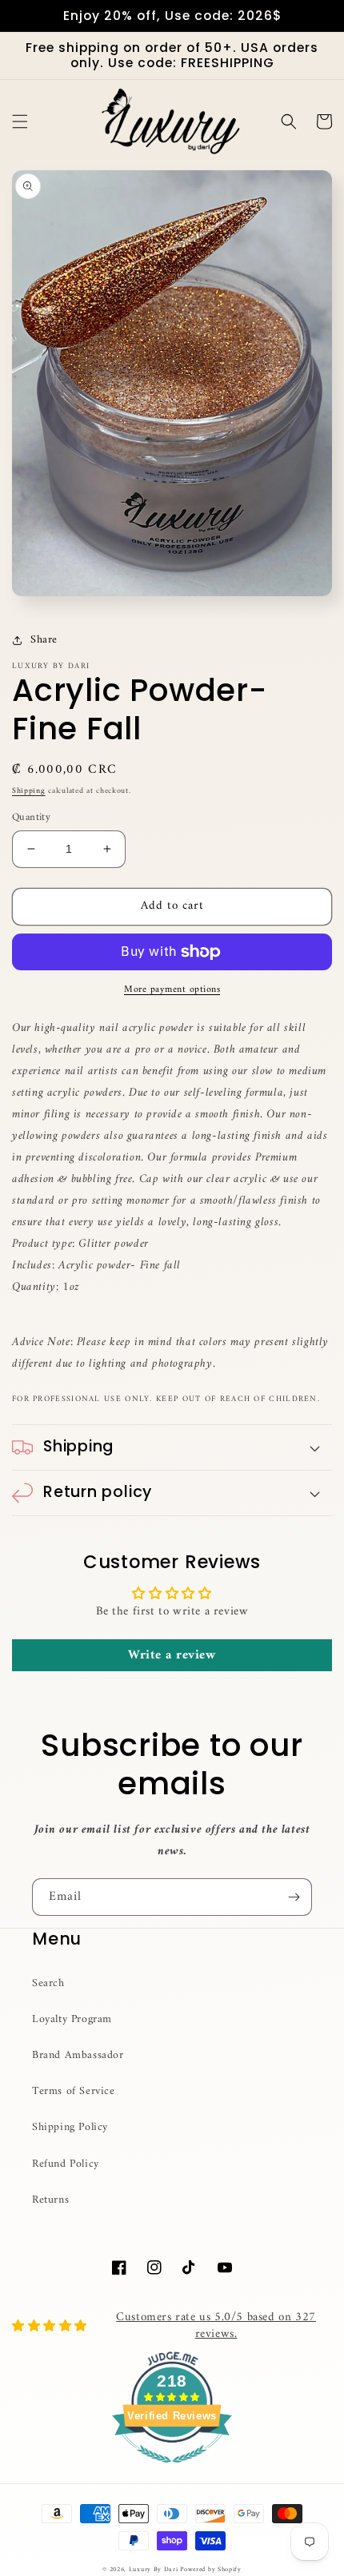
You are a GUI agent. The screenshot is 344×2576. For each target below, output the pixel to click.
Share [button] (44, 640)
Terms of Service (74, 2091)
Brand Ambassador (78, 2055)
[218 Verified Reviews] (172, 2472)
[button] (20, 121)
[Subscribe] (294, 1897)
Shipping (29, 791)
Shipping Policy (70, 2127)
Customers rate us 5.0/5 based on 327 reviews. (216, 2326)
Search (48, 1983)
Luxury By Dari (155, 2570)
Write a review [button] (172, 1655)
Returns (50, 2200)
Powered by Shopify (211, 2570)
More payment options (172, 990)
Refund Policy (66, 2164)
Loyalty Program (72, 2019)
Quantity (31, 818)
